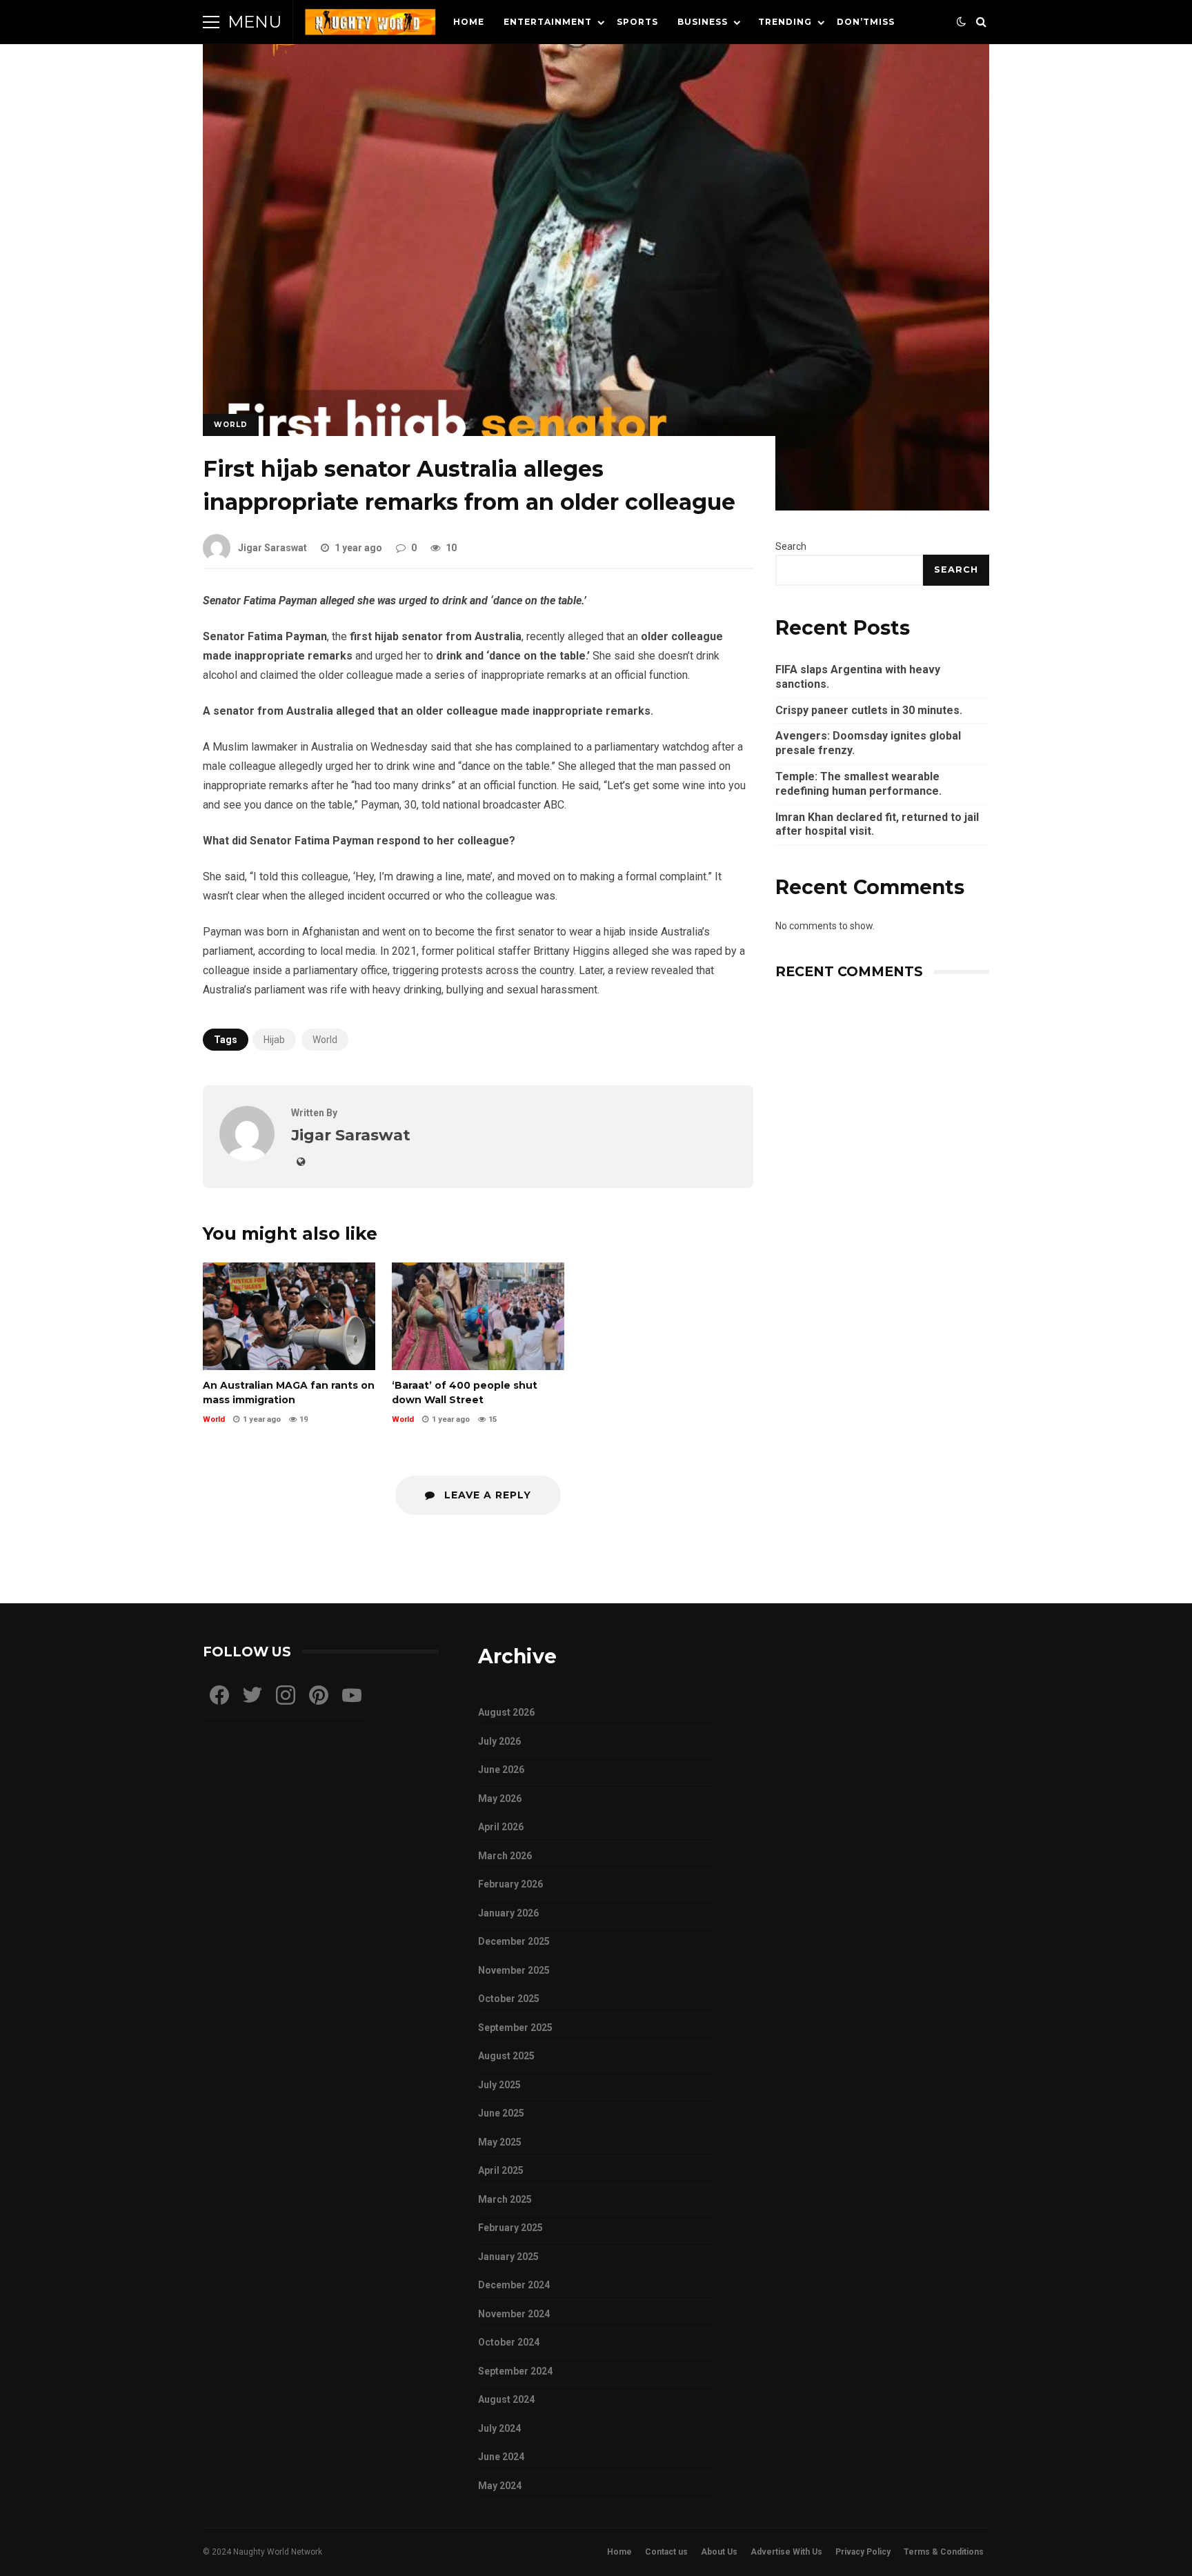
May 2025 (500, 2142)
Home (469, 22)
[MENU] (211, 22)
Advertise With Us (786, 2552)
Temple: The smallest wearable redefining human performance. (858, 784)
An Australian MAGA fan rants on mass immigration (289, 1316)
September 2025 (515, 2028)
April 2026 (501, 1827)
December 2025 (514, 1941)
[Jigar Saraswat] (247, 1157)
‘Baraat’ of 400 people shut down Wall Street (478, 1316)
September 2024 (515, 2371)
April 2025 (501, 2170)
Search (791, 546)
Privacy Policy (863, 2552)
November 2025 (514, 1970)
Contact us (666, 2552)
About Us (719, 2552)
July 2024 (499, 2428)
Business (703, 22)
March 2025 (505, 2199)
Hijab (274, 1040)
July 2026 (499, 1741)
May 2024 (500, 2486)
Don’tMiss (866, 22)
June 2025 (501, 2113)
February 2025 (510, 2228)
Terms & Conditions (944, 2552)
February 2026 (510, 1884)
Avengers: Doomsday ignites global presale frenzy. (868, 743)
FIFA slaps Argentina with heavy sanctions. (858, 677)
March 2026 (505, 1856)
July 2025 (499, 2085)
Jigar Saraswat (272, 548)
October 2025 (509, 1999)
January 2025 (508, 2257)
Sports (637, 22)
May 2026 (500, 1799)
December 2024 (514, 2285)
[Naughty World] (370, 25)
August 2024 (506, 2399)
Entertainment (548, 22)
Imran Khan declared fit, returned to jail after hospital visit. (877, 824)
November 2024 (514, 2314)
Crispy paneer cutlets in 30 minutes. (869, 710)
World (231, 425)
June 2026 (501, 1770)
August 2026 (506, 1712)
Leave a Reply (486, 1495)
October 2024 (509, 2342)
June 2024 (501, 2457)
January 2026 (508, 1913)
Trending (785, 22)
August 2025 (506, 2056)
